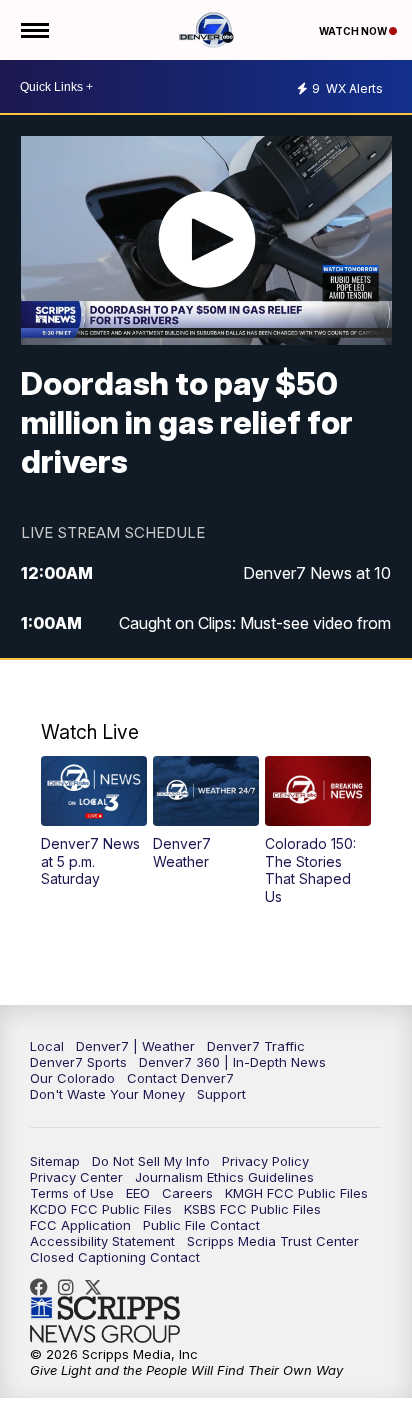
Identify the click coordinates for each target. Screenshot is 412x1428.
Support (221, 1094)
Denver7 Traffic (256, 1046)
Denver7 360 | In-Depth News (232, 1062)
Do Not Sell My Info (151, 1161)
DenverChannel (98, 1287)
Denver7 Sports (78, 1062)
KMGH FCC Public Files (296, 1193)
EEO (138, 1193)
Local (47, 1046)
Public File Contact (201, 1225)
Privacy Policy (265, 1161)
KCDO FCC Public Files (101, 1209)
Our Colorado (72, 1078)
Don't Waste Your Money (107, 1094)
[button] (93, 822)
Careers (187, 1193)
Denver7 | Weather (135, 1046)
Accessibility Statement (102, 1241)
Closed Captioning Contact (115, 1257)
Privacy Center (76, 1177)
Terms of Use (72, 1193)
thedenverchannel (71, 1287)
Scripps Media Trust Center (273, 1241)
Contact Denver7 (180, 1078)
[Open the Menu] (33, 30)
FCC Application (80, 1225)
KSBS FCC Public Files (252, 1209)
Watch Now (354, 31)
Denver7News (44, 1287)
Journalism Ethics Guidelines (224, 1177)
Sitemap (55, 1161)
